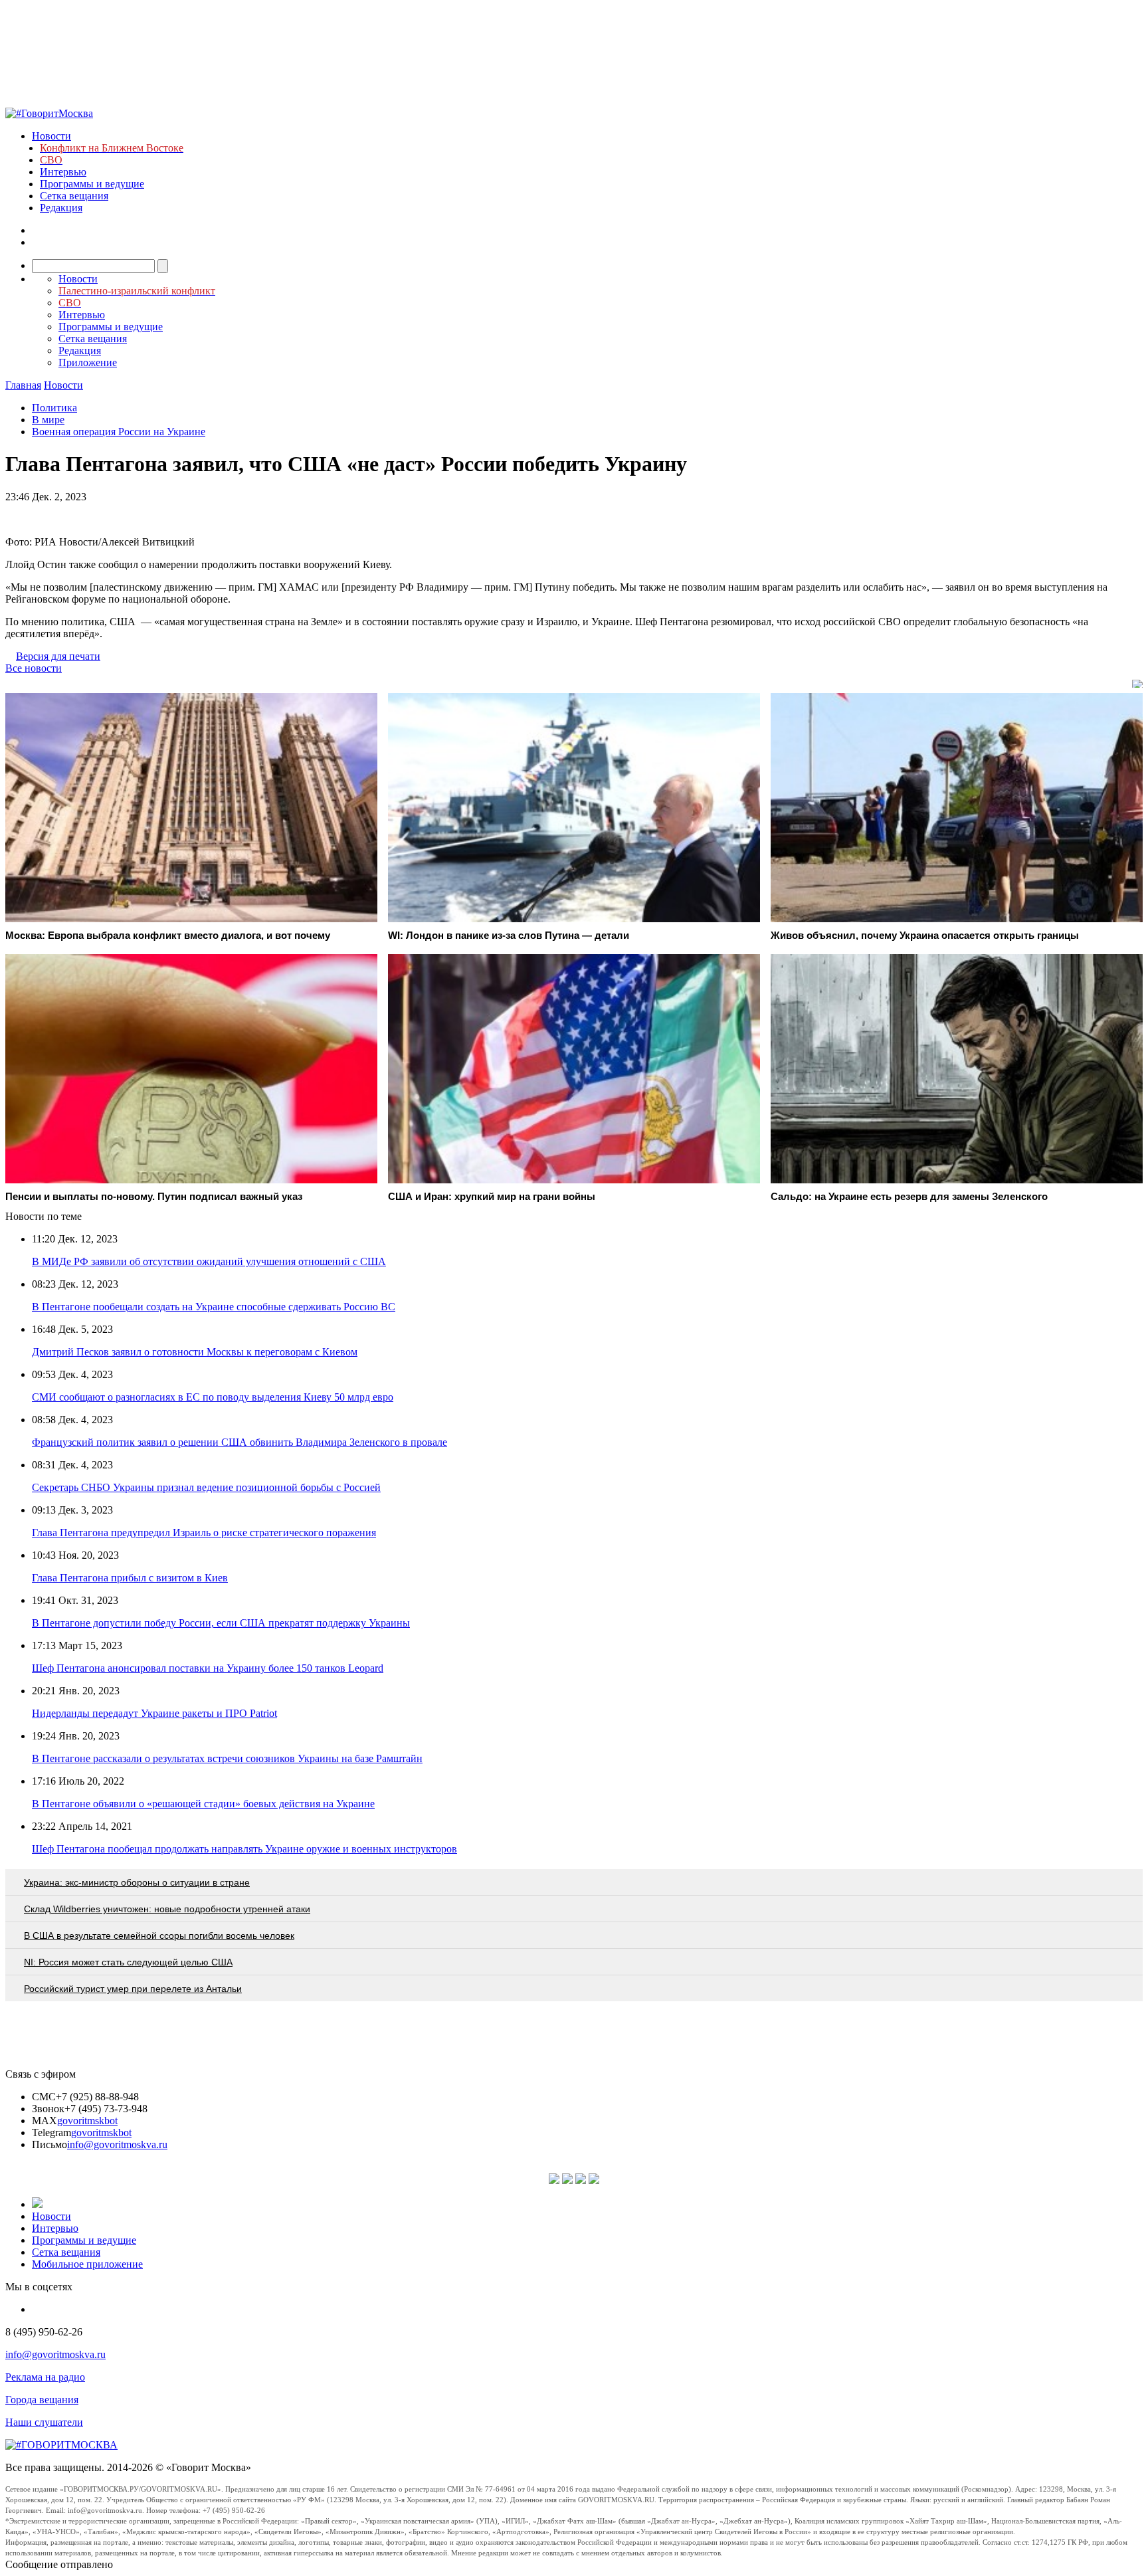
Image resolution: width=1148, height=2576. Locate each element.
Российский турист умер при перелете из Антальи (133, 1989)
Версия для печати (58, 656)
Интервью (63, 172)
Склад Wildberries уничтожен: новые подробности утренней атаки (167, 1909)
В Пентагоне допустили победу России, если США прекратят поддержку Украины (221, 1623)
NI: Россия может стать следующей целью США (128, 1962)
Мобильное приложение (87, 2264)
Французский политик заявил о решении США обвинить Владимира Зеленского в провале (239, 1442)
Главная (23, 385)
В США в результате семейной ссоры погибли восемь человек (159, 1935)
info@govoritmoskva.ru (117, 2144)
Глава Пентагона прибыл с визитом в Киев (130, 1578)
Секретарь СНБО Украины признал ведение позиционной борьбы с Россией (206, 1487)
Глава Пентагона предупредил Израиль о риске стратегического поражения (204, 1533)
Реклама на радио (45, 2377)
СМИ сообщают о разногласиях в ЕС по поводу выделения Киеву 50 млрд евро (213, 1397)
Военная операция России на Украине (119, 432)
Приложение (88, 362)
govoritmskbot (87, 2121)
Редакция (61, 208)
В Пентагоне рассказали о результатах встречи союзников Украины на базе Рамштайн (227, 1758)
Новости (51, 136)
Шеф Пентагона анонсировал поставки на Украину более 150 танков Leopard (208, 1668)
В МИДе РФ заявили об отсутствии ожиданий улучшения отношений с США (209, 1261)
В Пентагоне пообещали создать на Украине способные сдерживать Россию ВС (214, 1307)
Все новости (34, 668)
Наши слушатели (44, 2422)
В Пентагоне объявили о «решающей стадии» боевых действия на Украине (203, 1804)
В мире (48, 420)
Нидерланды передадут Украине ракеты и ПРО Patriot (154, 1713)
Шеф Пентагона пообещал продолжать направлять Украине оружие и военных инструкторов (244, 1849)
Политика (54, 408)
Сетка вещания (74, 196)
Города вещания (42, 2400)
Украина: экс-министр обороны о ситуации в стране (137, 1882)
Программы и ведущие (92, 184)
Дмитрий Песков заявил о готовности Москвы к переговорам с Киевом (195, 1352)
